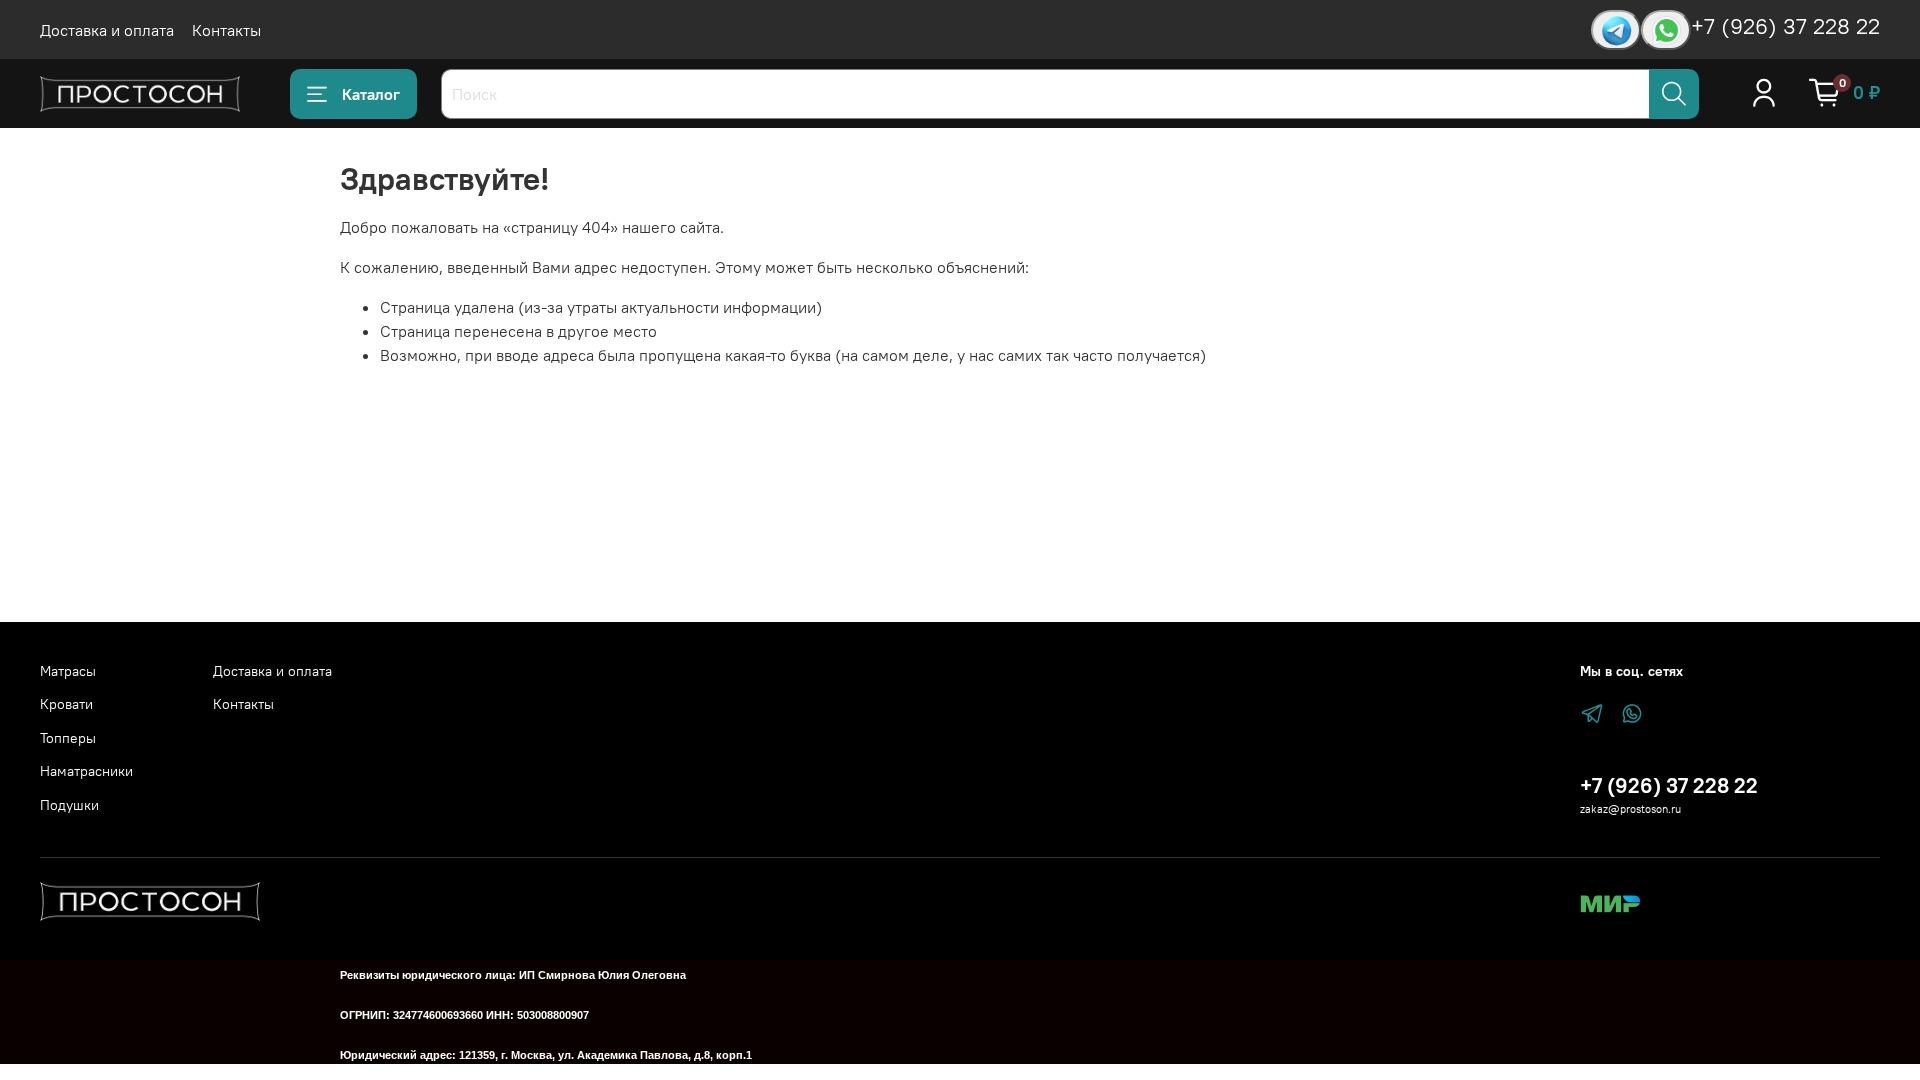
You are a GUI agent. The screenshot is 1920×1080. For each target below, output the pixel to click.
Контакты (226, 30)
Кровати (66, 704)
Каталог (371, 94)
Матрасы (68, 671)
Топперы (68, 738)
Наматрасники (86, 771)
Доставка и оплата (107, 30)
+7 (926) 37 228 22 (1785, 26)
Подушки (69, 805)
